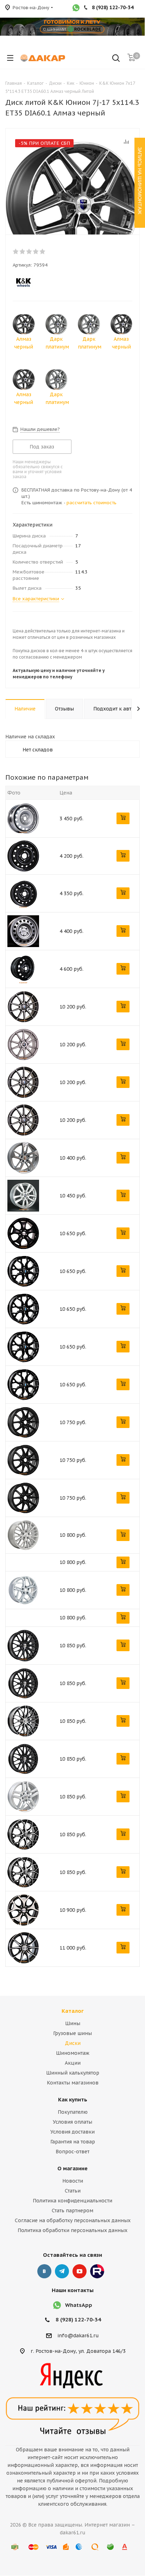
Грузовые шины (72, 2033)
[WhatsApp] (76, 8)
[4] (36, 251)
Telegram (62, 2271)
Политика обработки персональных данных (72, 2230)
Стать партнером (72, 2211)
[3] (29, 251)
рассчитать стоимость (92, 503)
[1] (16, 251)
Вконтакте (44, 2271)
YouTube (80, 2271)
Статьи (73, 2191)
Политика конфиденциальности (72, 2201)
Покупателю (73, 2112)
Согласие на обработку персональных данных (73, 2220)
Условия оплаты (72, 2122)
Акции (73, 2063)
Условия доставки (72, 2132)
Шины (73, 2023)
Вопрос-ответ (72, 2152)
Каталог (73, 2011)
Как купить (73, 2099)
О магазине (72, 2168)
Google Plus (97, 2271)
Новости (73, 2181)
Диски (73, 2043)
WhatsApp (79, 2305)
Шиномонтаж (73, 2053)
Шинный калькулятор (73, 2073)
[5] (43, 251)
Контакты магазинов (73, 2083)
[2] (23, 251)
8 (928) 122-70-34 (78, 2319)
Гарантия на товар (73, 2142)
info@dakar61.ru (78, 2336)
